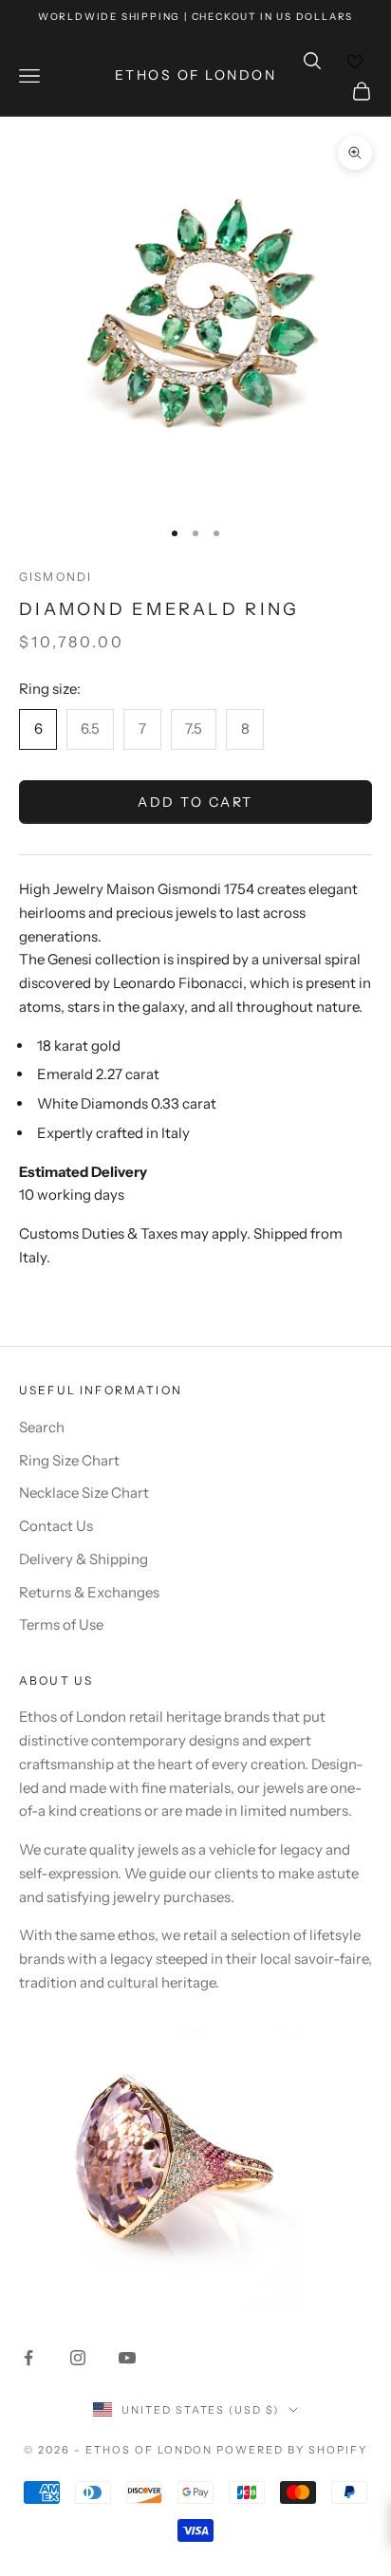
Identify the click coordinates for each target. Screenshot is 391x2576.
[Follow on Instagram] (78, 2358)
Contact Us (56, 1526)
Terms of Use (61, 1624)
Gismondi (56, 577)
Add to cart (195, 802)
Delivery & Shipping (84, 1559)
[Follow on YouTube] (127, 2358)
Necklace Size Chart (84, 1493)
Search (42, 1427)
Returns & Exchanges (89, 1592)
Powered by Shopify (292, 2450)
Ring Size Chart (69, 1460)
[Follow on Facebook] (28, 2358)
